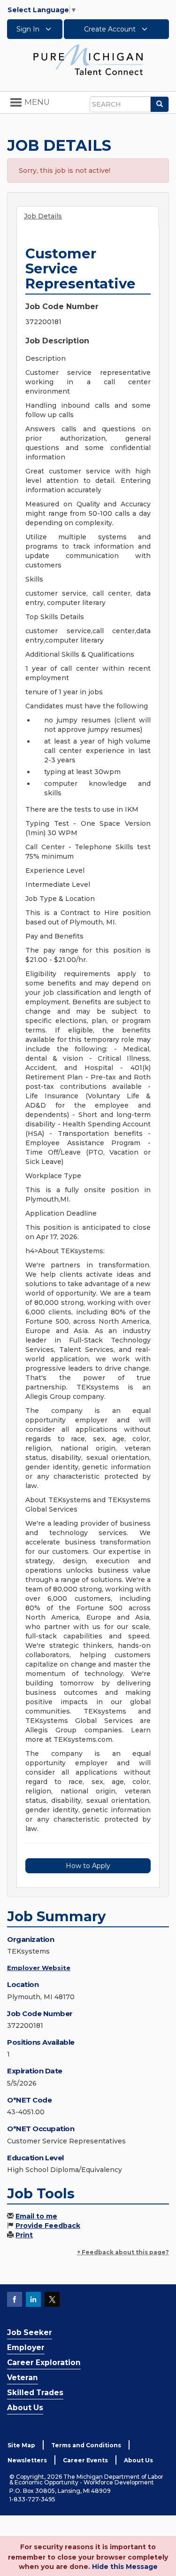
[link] (88, 59)
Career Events (85, 2460)
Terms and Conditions (86, 2445)
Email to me (36, 2216)
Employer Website (39, 1968)
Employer (26, 2347)
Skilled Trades (35, 2393)
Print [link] (24, 2235)
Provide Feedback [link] (48, 2226)
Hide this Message (125, 2567)
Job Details (43, 216)
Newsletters (27, 2460)
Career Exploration (44, 2363)
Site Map (21, 2445)
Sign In (29, 29)
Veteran (23, 2378)
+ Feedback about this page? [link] (123, 2252)
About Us (25, 2408)
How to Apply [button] (88, 1866)
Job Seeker (30, 2332)
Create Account (111, 29)
